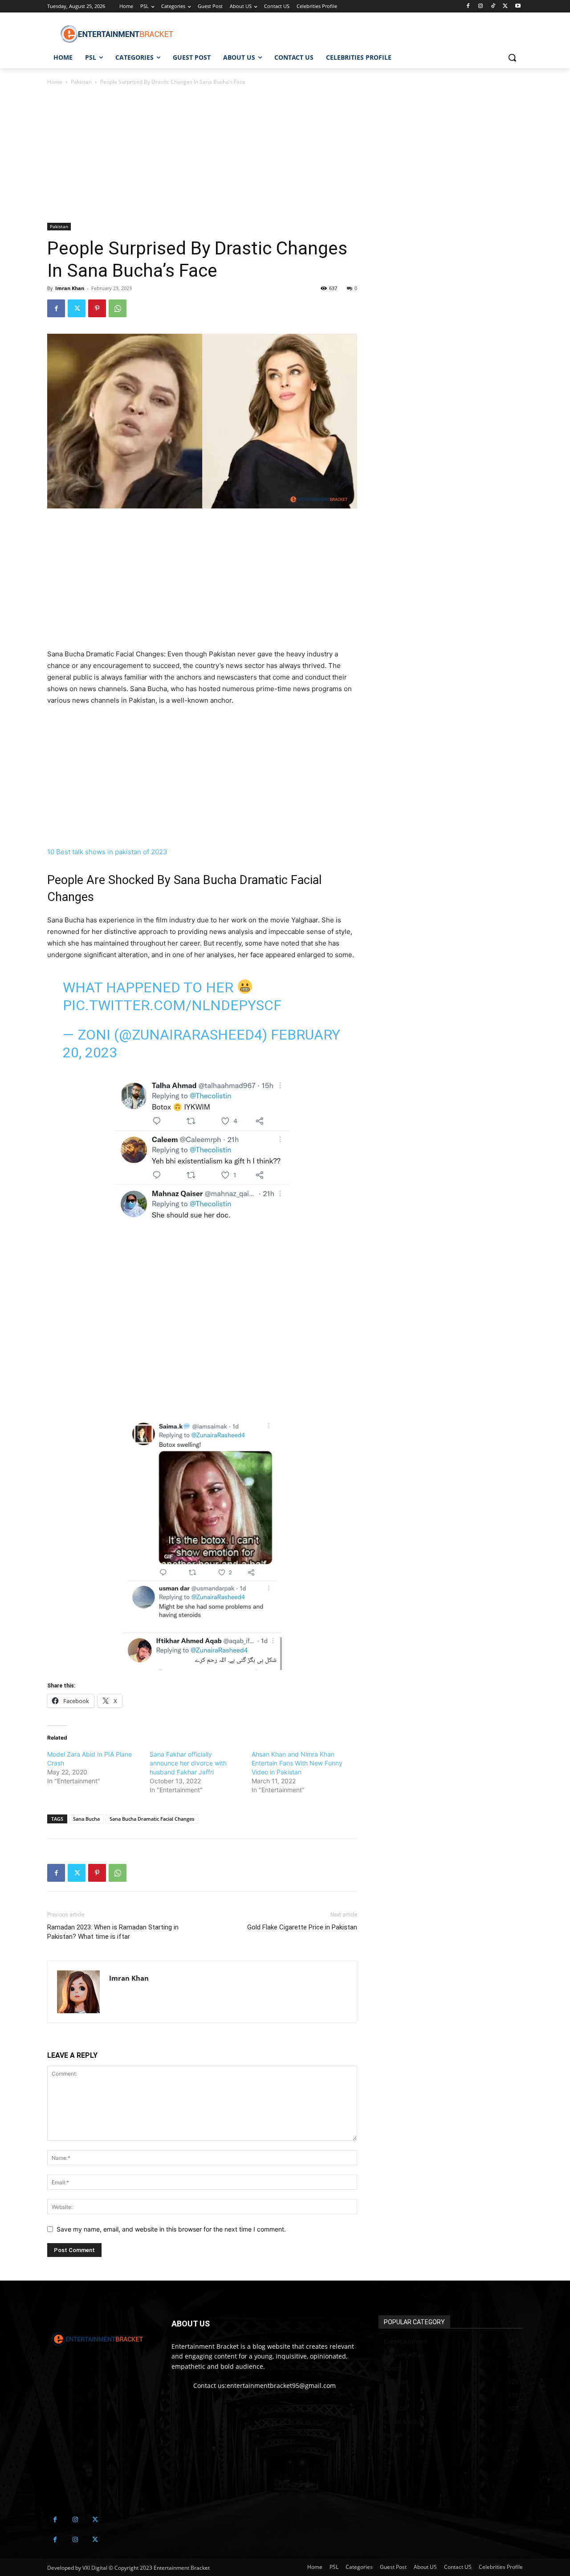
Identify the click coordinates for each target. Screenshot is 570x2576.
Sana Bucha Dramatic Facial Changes (152, 1819)
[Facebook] (468, 6)
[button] (512, 57)
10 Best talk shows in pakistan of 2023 (107, 852)
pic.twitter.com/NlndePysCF (172, 1005)
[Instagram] (481, 6)
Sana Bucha (86, 1819)
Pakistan (81, 82)
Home (55, 82)
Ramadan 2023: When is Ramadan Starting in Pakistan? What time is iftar (113, 1932)
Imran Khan (70, 288)
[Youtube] (518, 6)
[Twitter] (505, 6)
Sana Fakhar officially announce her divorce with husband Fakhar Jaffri (188, 1763)
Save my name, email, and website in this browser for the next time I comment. (171, 2229)
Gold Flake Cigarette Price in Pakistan (302, 1927)
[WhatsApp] (118, 308)
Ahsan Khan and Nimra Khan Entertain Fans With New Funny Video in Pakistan (297, 1763)
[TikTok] (493, 6)
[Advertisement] (202, 157)
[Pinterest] (97, 308)
